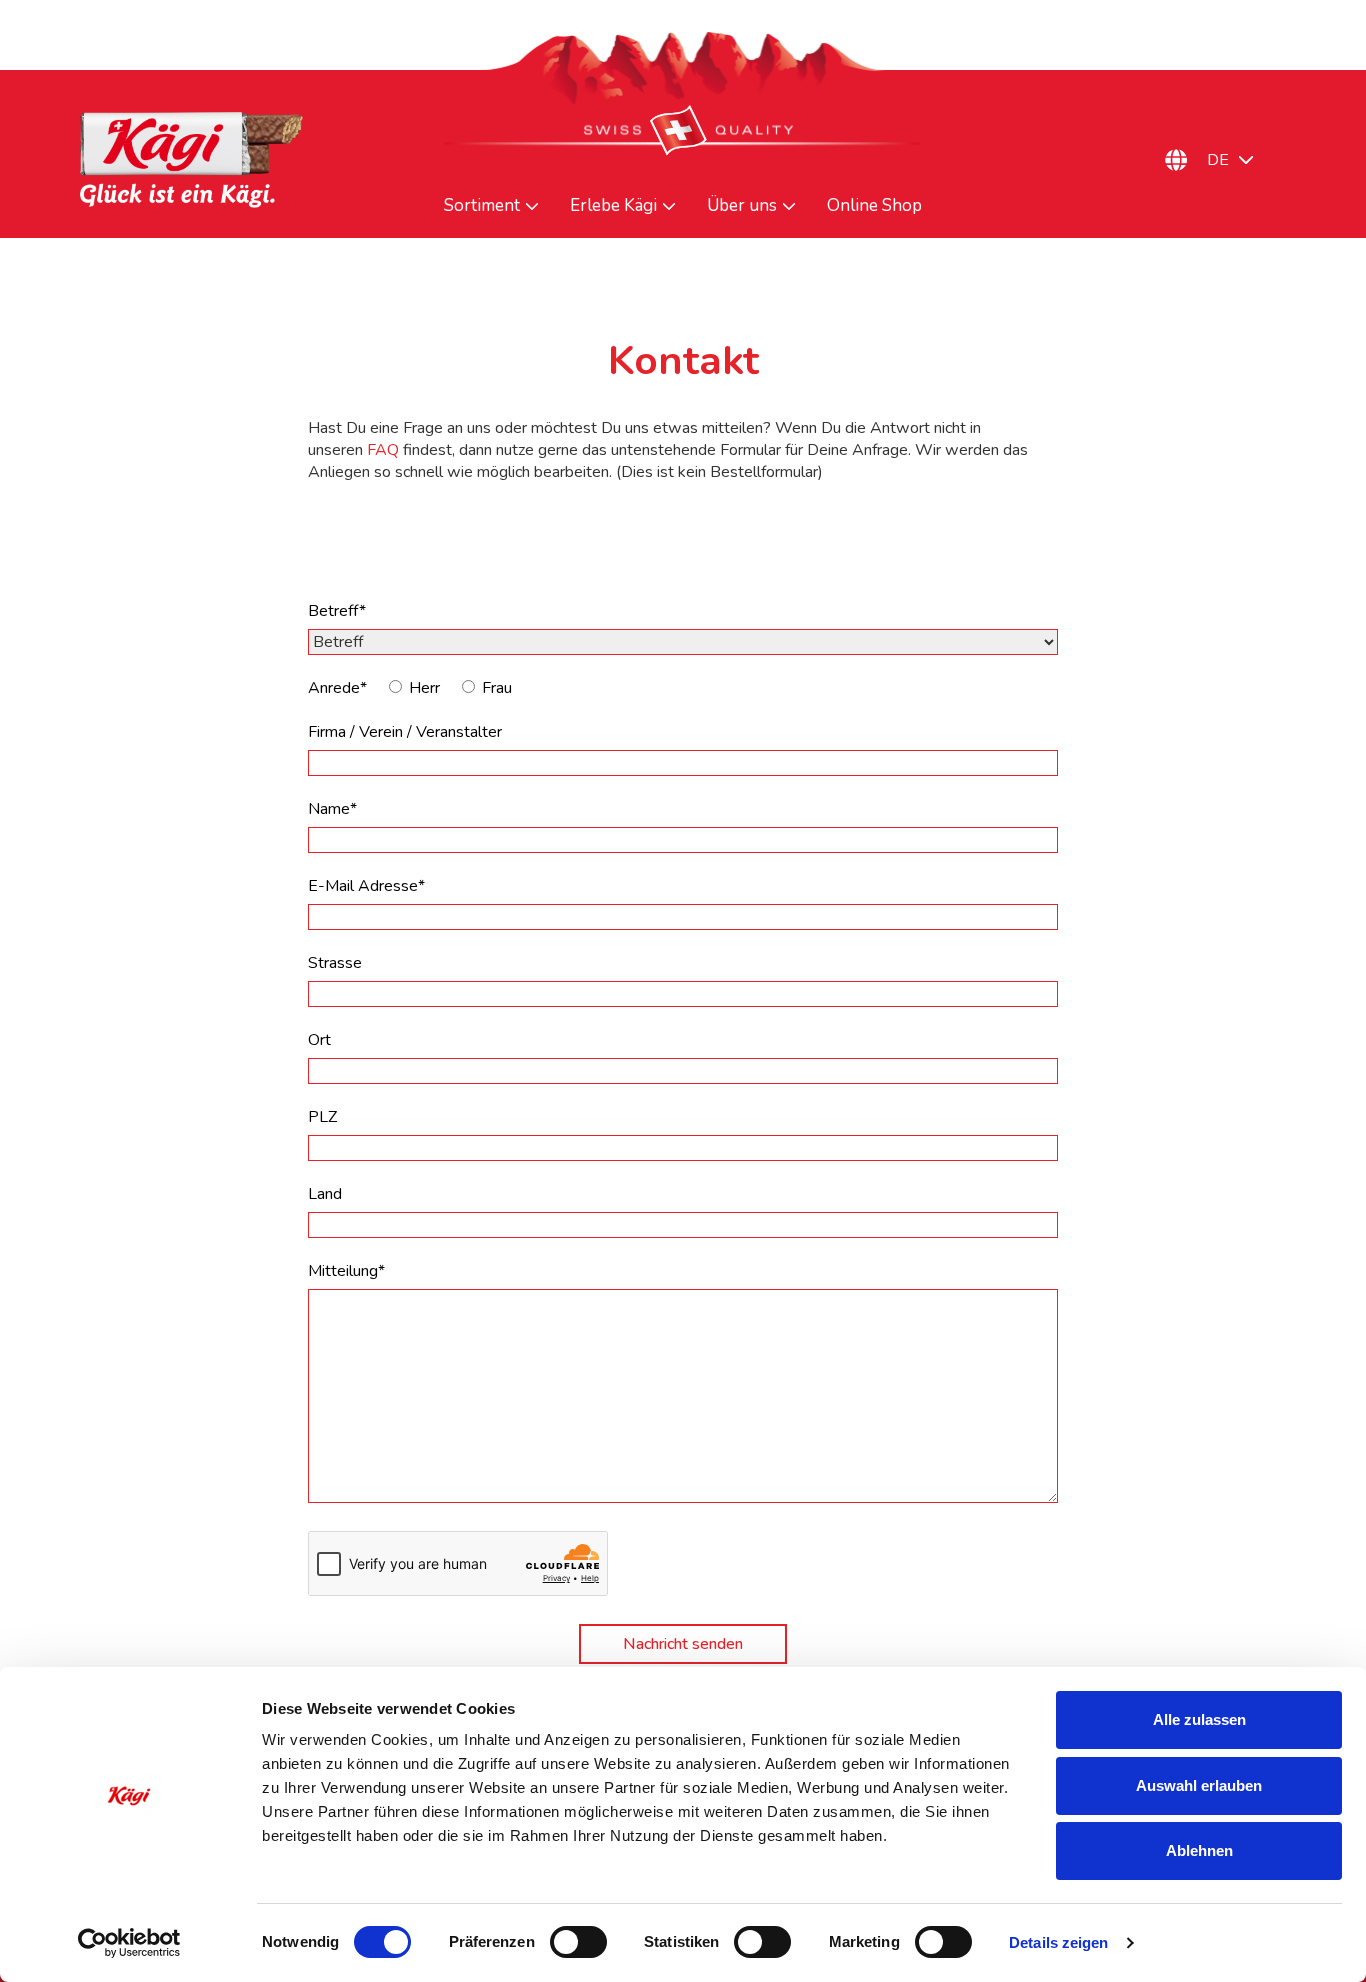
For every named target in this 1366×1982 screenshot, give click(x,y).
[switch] (578, 1942)
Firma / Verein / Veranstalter (405, 732)
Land (325, 1194)
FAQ (383, 450)
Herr (424, 688)
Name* (332, 809)
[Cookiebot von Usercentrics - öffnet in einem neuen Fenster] (129, 1943)
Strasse (335, 963)
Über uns (742, 206)
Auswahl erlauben (1199, 1785)
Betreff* (337, 611)
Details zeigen (1058, 1942)
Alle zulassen (1199, 1719)
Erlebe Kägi (613, 206)
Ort (319, 1040)
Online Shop (874, 206)
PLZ (322, 1117)
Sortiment (482, 206)
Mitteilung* (346, 1271)
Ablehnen (1199, 1850)
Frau (497, 688)
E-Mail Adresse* (366, 886)
